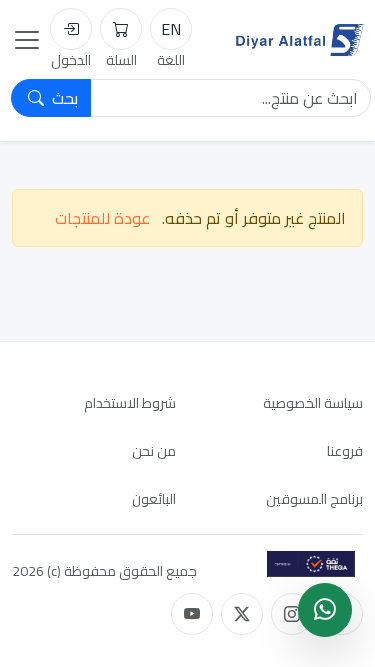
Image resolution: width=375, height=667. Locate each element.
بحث (63, 98)
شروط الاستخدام (130, 403)
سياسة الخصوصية (313, 403)
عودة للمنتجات (102, 218)
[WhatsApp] (325, 610)
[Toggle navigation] (27, 40)
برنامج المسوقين (314, 499)
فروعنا (345, 451)
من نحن (154, 451)
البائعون (154, 499)
